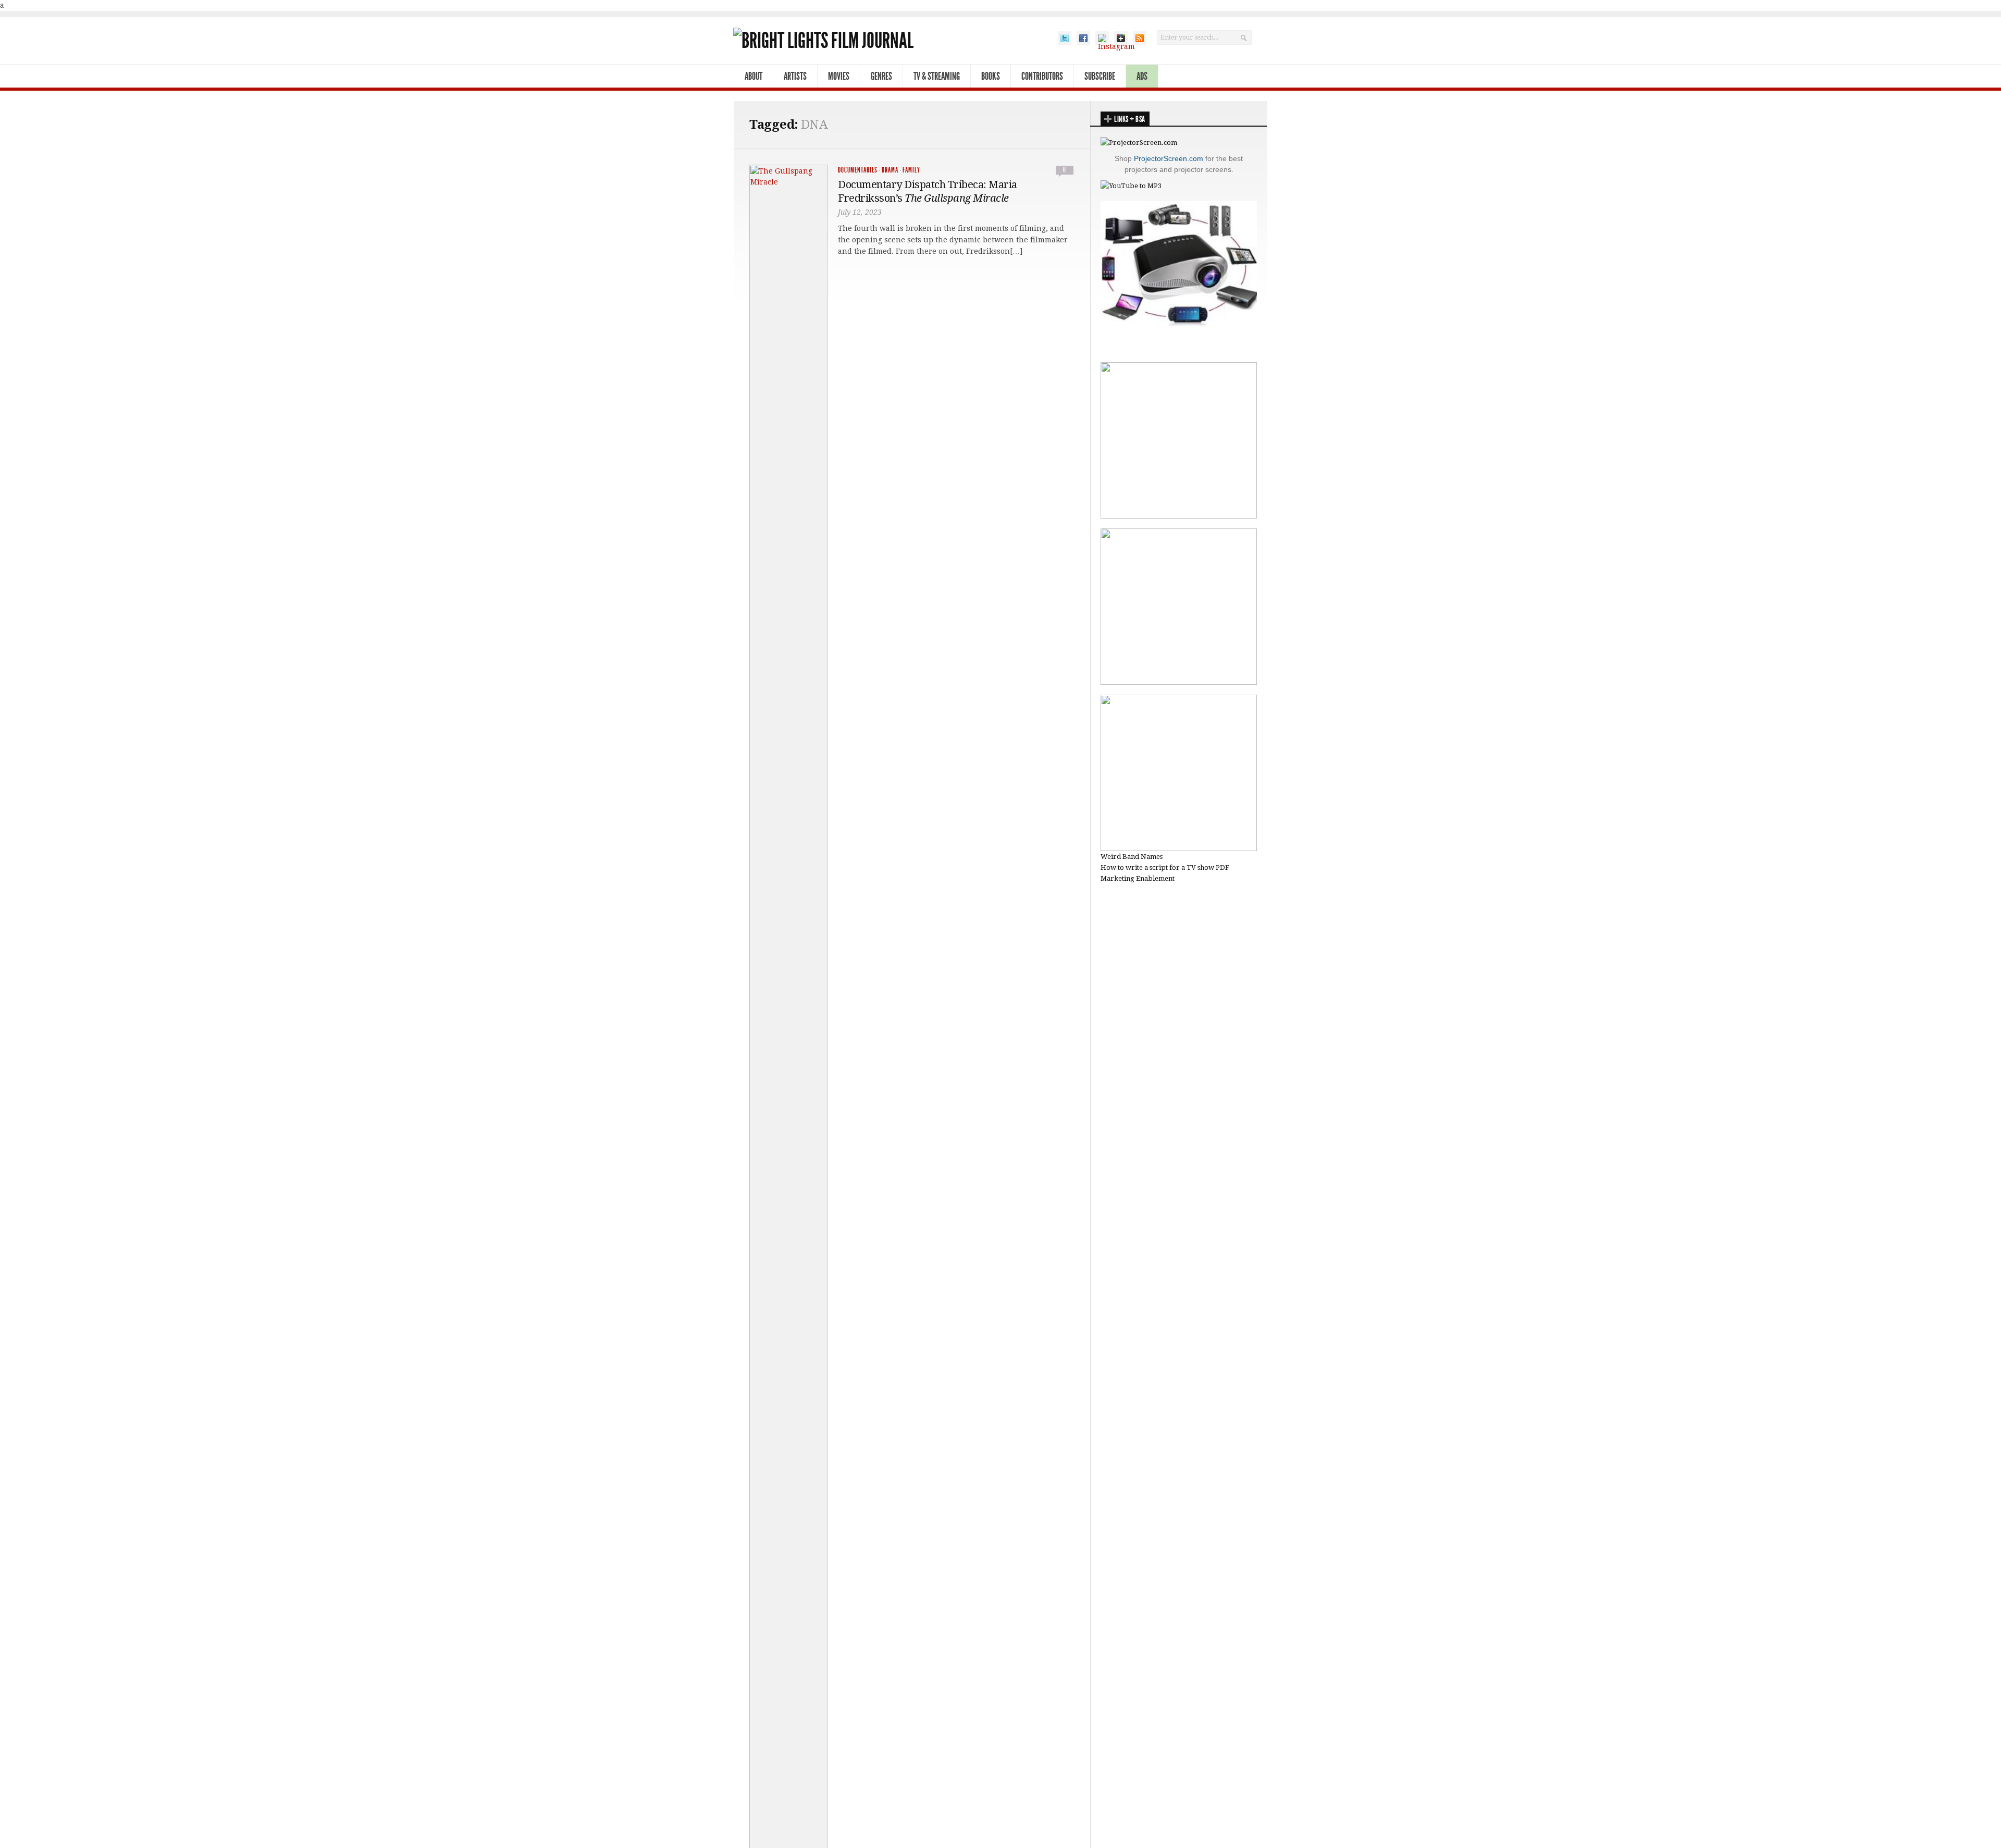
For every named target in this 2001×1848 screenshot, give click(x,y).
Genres (881, 76)
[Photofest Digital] (1179, 516)
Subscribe (1100, 76)
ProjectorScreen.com (1169, 158)
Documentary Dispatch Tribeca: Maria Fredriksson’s (928, 191)
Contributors (1042, 76)
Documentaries (858, 170)
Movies (839, 76)
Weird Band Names (1132, 857)
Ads (1142, 76)
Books (991, 76)
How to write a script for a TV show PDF (1165, 867)
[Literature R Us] (1179, 682)
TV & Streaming (937, 76)
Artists (795, 76)
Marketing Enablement (1138, 878)
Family (911, 170)
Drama (890, 170)
